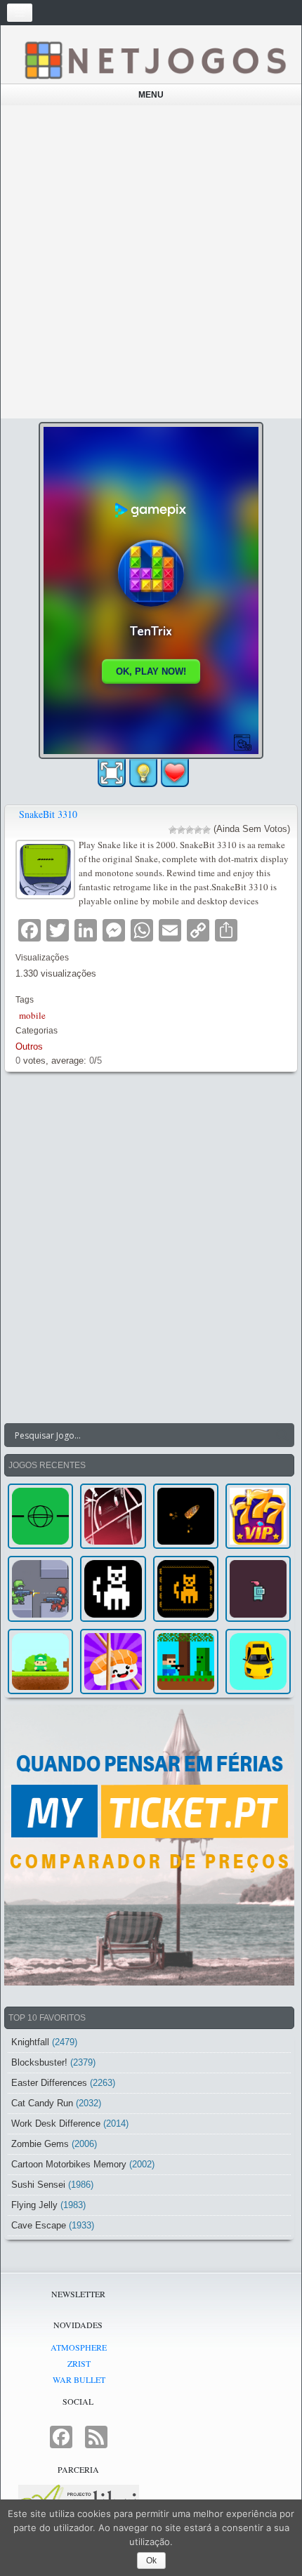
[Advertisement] (151, 262)
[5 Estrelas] (206, 830)
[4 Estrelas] (198, 830)
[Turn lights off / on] (143, 773)
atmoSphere (79, 2347)
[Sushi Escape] (113, 1662)
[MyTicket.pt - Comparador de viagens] (149, 1845)
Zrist (79, 2363)
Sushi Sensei (38, 2185)
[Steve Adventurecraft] (186, 1662)
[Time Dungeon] (258, 1588)
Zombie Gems (40, 2144)
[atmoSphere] (40, 1516)
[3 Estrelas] (190, 830)
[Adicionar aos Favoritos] (175, 772)
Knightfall (30, 2042)
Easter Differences (49, 2083)
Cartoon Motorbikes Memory (69, 2164)
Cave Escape (39, 2225)
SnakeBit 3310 (48, 814)
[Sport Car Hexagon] (258, 1662)
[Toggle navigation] (20, 13)
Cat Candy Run (42, 2103)
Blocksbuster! (39, 2062)
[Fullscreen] (112, 773)
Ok (151, 2561)
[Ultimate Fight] (40, 1588)
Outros (29, 1046)
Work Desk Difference (56, 2123)
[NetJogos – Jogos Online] (155, 59)
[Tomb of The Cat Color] (113, 1588)
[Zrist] (113, 1516)
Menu (151, 95)
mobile (32, 1015)
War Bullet (79, 2379)
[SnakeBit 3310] (47, 868)
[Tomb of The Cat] (186, 1588)
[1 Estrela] (173, 830)
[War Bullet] (186, 1516)
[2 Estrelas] (181, 830)
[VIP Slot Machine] (258, 1516)
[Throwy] (40, 1662)
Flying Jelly (34, 2205)
